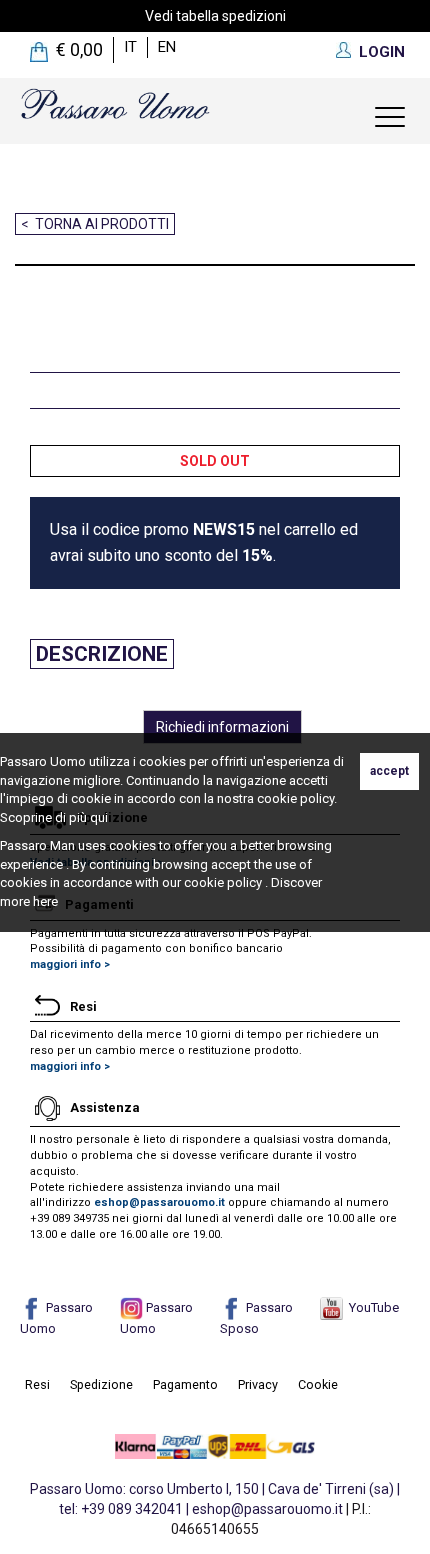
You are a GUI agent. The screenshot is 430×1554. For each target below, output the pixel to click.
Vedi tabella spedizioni (215, 16)
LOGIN (382, 52)
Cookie (318, 1384)
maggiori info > (70, 964)
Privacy (258, 1384)
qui (99, 817)
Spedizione (101, 1384)
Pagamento (185, 1384)
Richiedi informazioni (222, 727)
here (45, 901)
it (130, 47)
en (167, 47)
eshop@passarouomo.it (159, 1202)
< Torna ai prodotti (95, 224)
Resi (37, 1384)
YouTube (371, 1307)
